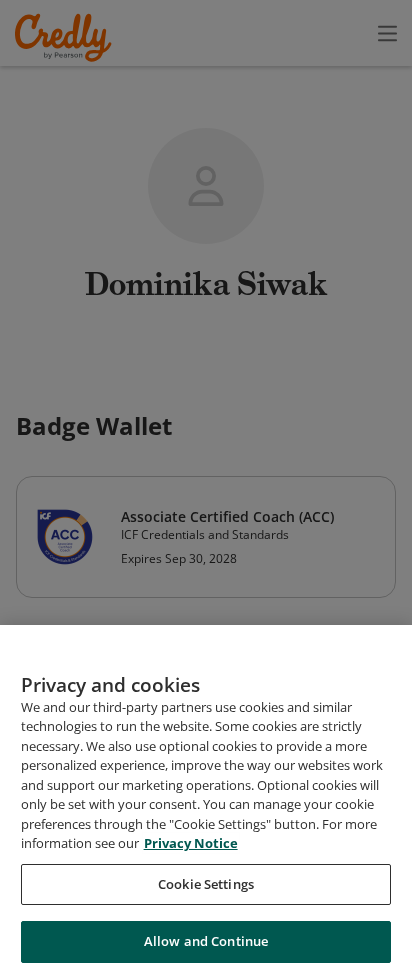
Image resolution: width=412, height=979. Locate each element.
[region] (206, 802)
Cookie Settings (206, 884)
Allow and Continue (206, 941)
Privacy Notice (191, 843)
